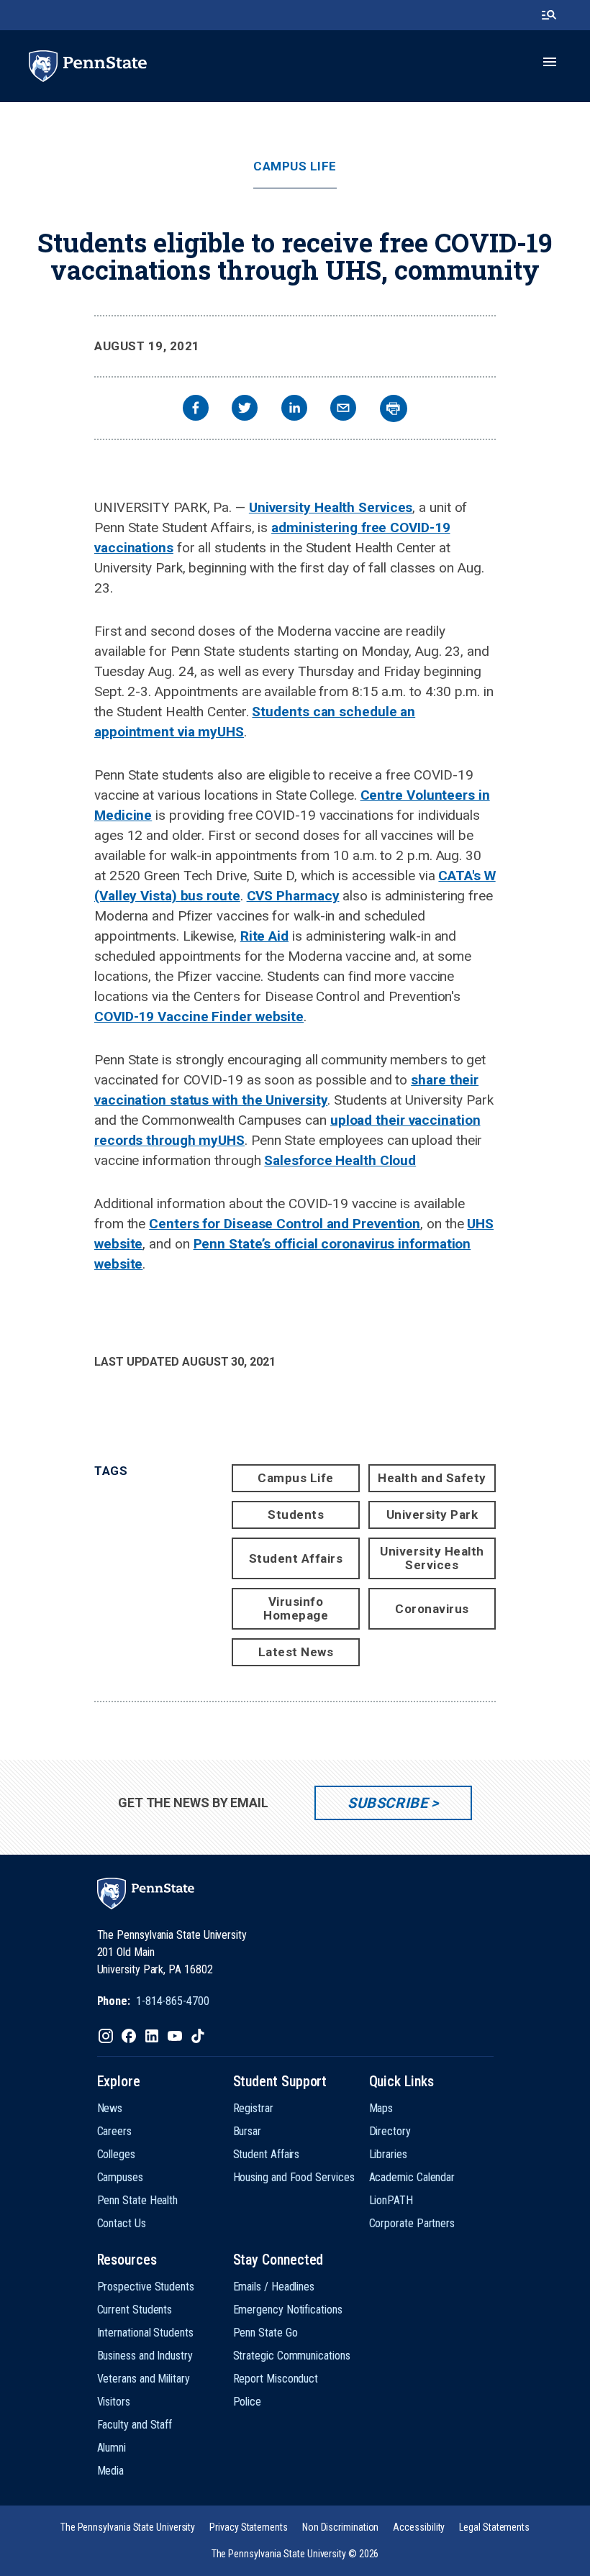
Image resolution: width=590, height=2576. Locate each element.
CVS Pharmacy (293, 896)
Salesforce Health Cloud (340, 1160)
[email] (343, 410)
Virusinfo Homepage (296, 1608)
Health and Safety (432, 1478)
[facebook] (196, 410)
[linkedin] (294, 410)
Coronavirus (432, 1609)
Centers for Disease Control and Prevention (285, 1224)
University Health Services (331, 507)
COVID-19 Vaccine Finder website (199, 1017)
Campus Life (295, 166)
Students (296, 1515)
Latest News (296, 1652)
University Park (432, 1515)
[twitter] (245, 410)
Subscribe (387, 1803)
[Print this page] (394, 408)
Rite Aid (264, 936)
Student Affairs (296, 1558)
